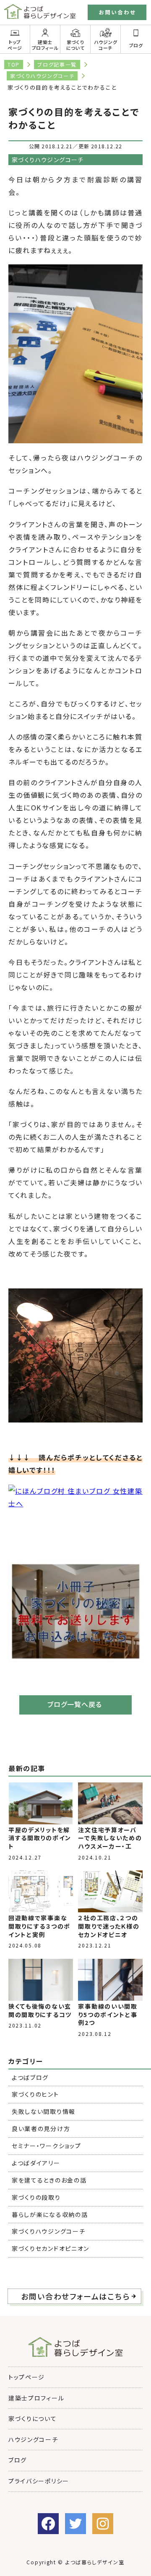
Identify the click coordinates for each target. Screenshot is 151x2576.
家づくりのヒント (35, 2094)
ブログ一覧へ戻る (75, 1704)
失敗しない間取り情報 (44, 2111)
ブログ (18, 2460)
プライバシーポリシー (39, 2481)
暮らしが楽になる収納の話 (50, 2214)
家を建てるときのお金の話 (49, 2180)
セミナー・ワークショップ (46, 2146)
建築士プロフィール (45, 45)
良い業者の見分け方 (41, 2129)
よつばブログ (30, 2077)
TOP (14, 64)
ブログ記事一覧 (57, 64)
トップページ (15, 45)
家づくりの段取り (36, 2197)
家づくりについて (75, 45)
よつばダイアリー (36, 2163)
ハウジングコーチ (105, 45)
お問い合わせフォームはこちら (75, 2296)
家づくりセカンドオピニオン (51, 2248)
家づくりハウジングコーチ (42, 76)
